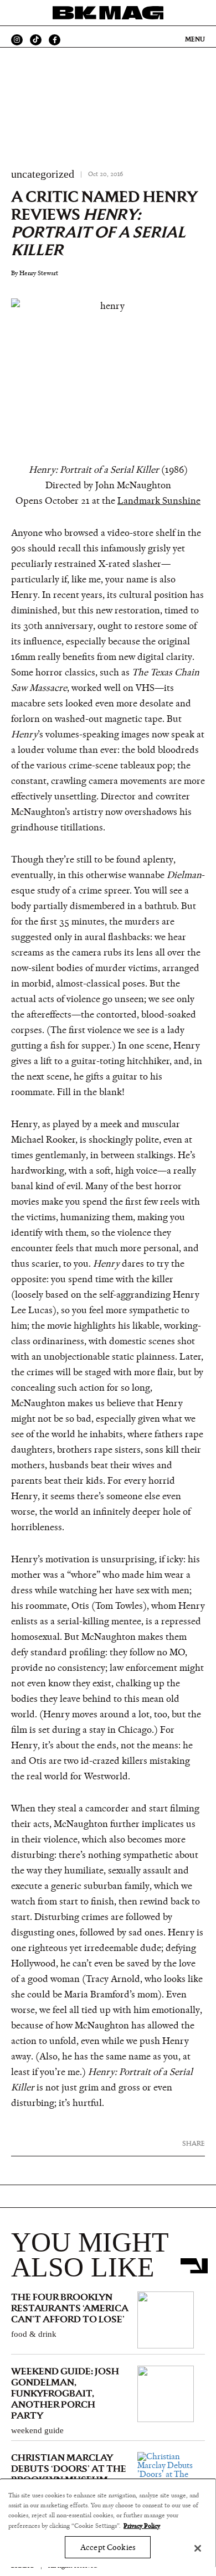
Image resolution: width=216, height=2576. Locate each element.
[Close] (198, 2548)
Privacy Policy (142, 2526)
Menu (195, 39)
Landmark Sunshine (159, 501)
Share (194, 2143)
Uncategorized (43, 174)
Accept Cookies (108, 2547)
